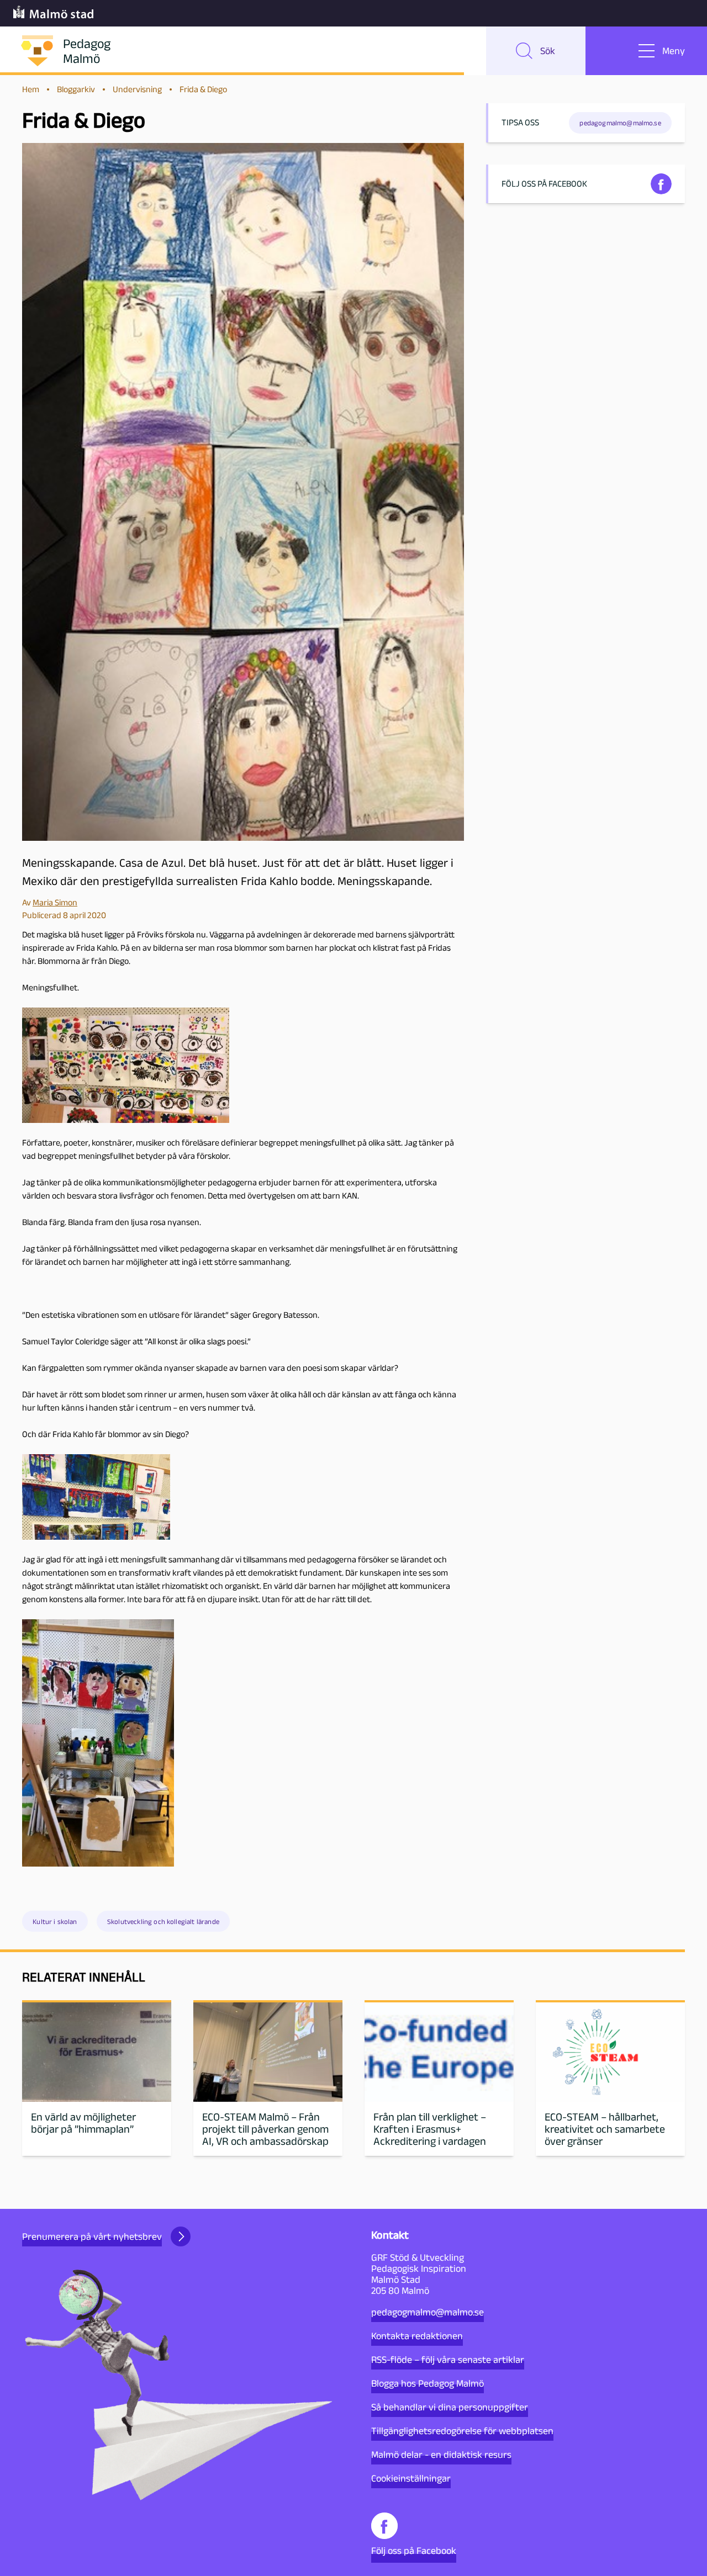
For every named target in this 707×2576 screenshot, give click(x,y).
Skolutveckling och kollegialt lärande (163, 1922)
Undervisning (137, 89)
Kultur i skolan (55, 1922)
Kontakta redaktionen (417, 2336)
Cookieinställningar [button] (411, 2478)
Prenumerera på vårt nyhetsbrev (92, 2236)
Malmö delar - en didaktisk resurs (441, 2455)
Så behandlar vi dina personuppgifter (450, 2407)
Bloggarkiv (76, 89)
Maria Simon (55, 902)
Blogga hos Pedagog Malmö (428, 2383)
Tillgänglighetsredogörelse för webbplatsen (462, 2431)
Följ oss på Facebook (414, 2551)
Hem (31, 89)
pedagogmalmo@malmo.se (428, 2312)
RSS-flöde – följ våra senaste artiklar (448, 2360)
